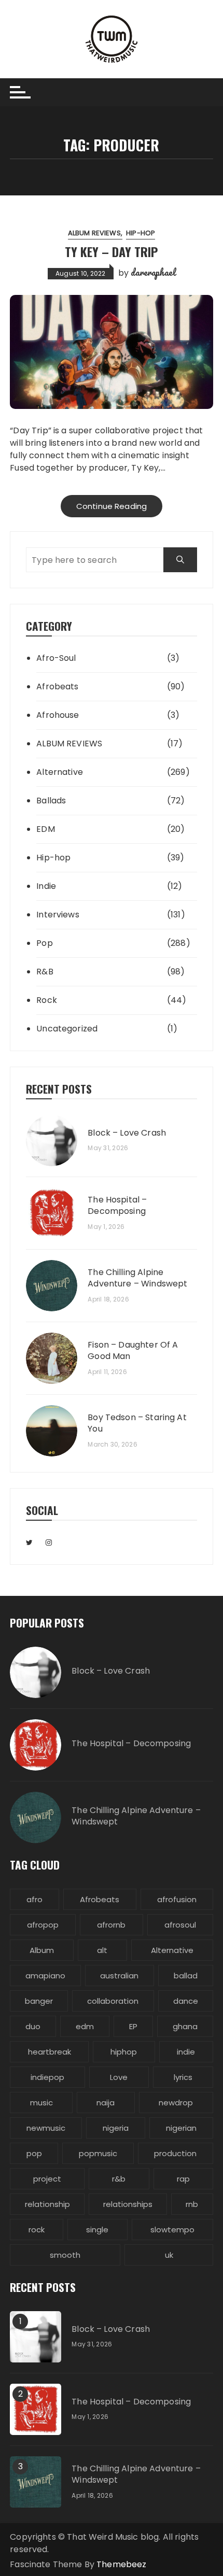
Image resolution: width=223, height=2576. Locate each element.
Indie (46, 886)
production (175, 2153)
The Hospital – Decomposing (117, 1206)
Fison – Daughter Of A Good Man (133, 1351)
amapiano (45, 1976)
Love (119, 2077)
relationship (47, 2204)
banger (39, 2001)
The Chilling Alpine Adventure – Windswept (137, 1278)
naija (106, 2103)
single (97, 2230)
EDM (45, 829)
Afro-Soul (56, 658)
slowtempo (172, 2230)
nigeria (116, 2128)
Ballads (51, 801)
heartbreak (50, 2052)
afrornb (111, 1925)
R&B (45, 972)
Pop (44, 943)
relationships (128, 2204)
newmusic (46, 2128)
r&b (119, 2179)
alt (102, 1950)
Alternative (60, 772)
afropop (43, 1925)
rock (37, 2230)
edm (85, 2026)
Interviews (58, 915)
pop (34, 2153)
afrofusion (177, 1899)
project (47, 2179)
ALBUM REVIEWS (94, 233)
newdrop (176, 2103)
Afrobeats (57, 687)
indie (186, 2052)
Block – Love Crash (127, 1133)
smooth (65, 2255)
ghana (185, 2026)
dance (186, 2001)
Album (42, 1950)
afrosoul (180, 1925)
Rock (47, 1000)
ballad (186, 1976)
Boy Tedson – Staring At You (137, 1423)
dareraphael (153, 272)
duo (33, 2026)
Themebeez (121, 2564)
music (41, 2103)
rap (183, 2179)
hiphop (124, 2052)
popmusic (98, 2153)
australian (119, 1976)
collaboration (113, 2001)
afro (34, 1899)
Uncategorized (67, 1029)
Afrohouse (58, 715)
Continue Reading (112, 506)
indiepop (47, 2077)
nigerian (181, 2128)
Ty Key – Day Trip (111, 251)
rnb (192, 2204)
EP (133, 2026)
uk (169, 2255)
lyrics (183, 2077)
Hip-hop (141, 233)
